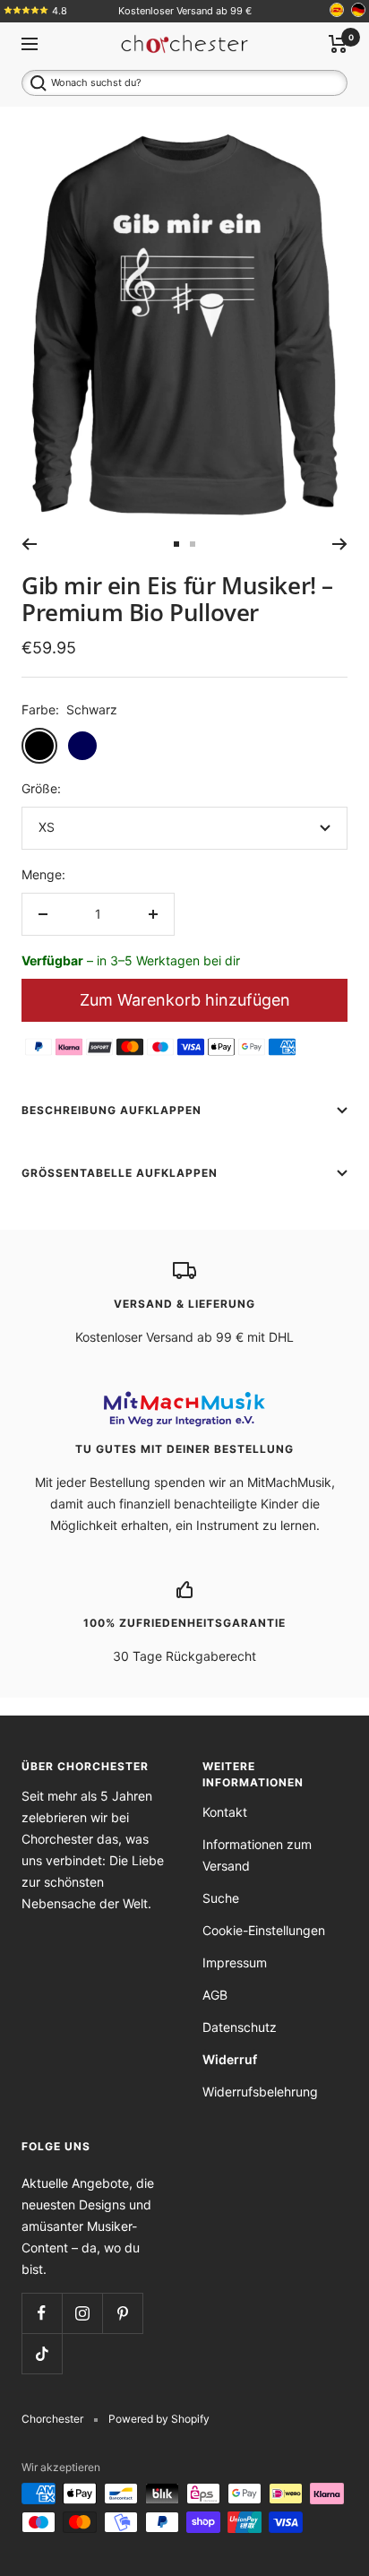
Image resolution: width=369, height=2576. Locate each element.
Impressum (235, 1962)
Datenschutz (240, 2027)
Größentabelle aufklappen (120, 1173)
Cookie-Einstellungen (264, 1930)
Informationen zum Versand (257, 1855)
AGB (215, 1995)
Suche (221, 1898)
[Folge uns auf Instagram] (82, 2313)
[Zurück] (29, 544)
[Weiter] (340, 544)
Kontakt (225, 1812)
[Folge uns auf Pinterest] (122, 2313)
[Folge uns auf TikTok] (42, 2353)
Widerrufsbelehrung (260, 2092)
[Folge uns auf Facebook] (42, 2313)
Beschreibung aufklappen (112, 1110)
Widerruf (230, 2059)
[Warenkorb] (338, 44)
